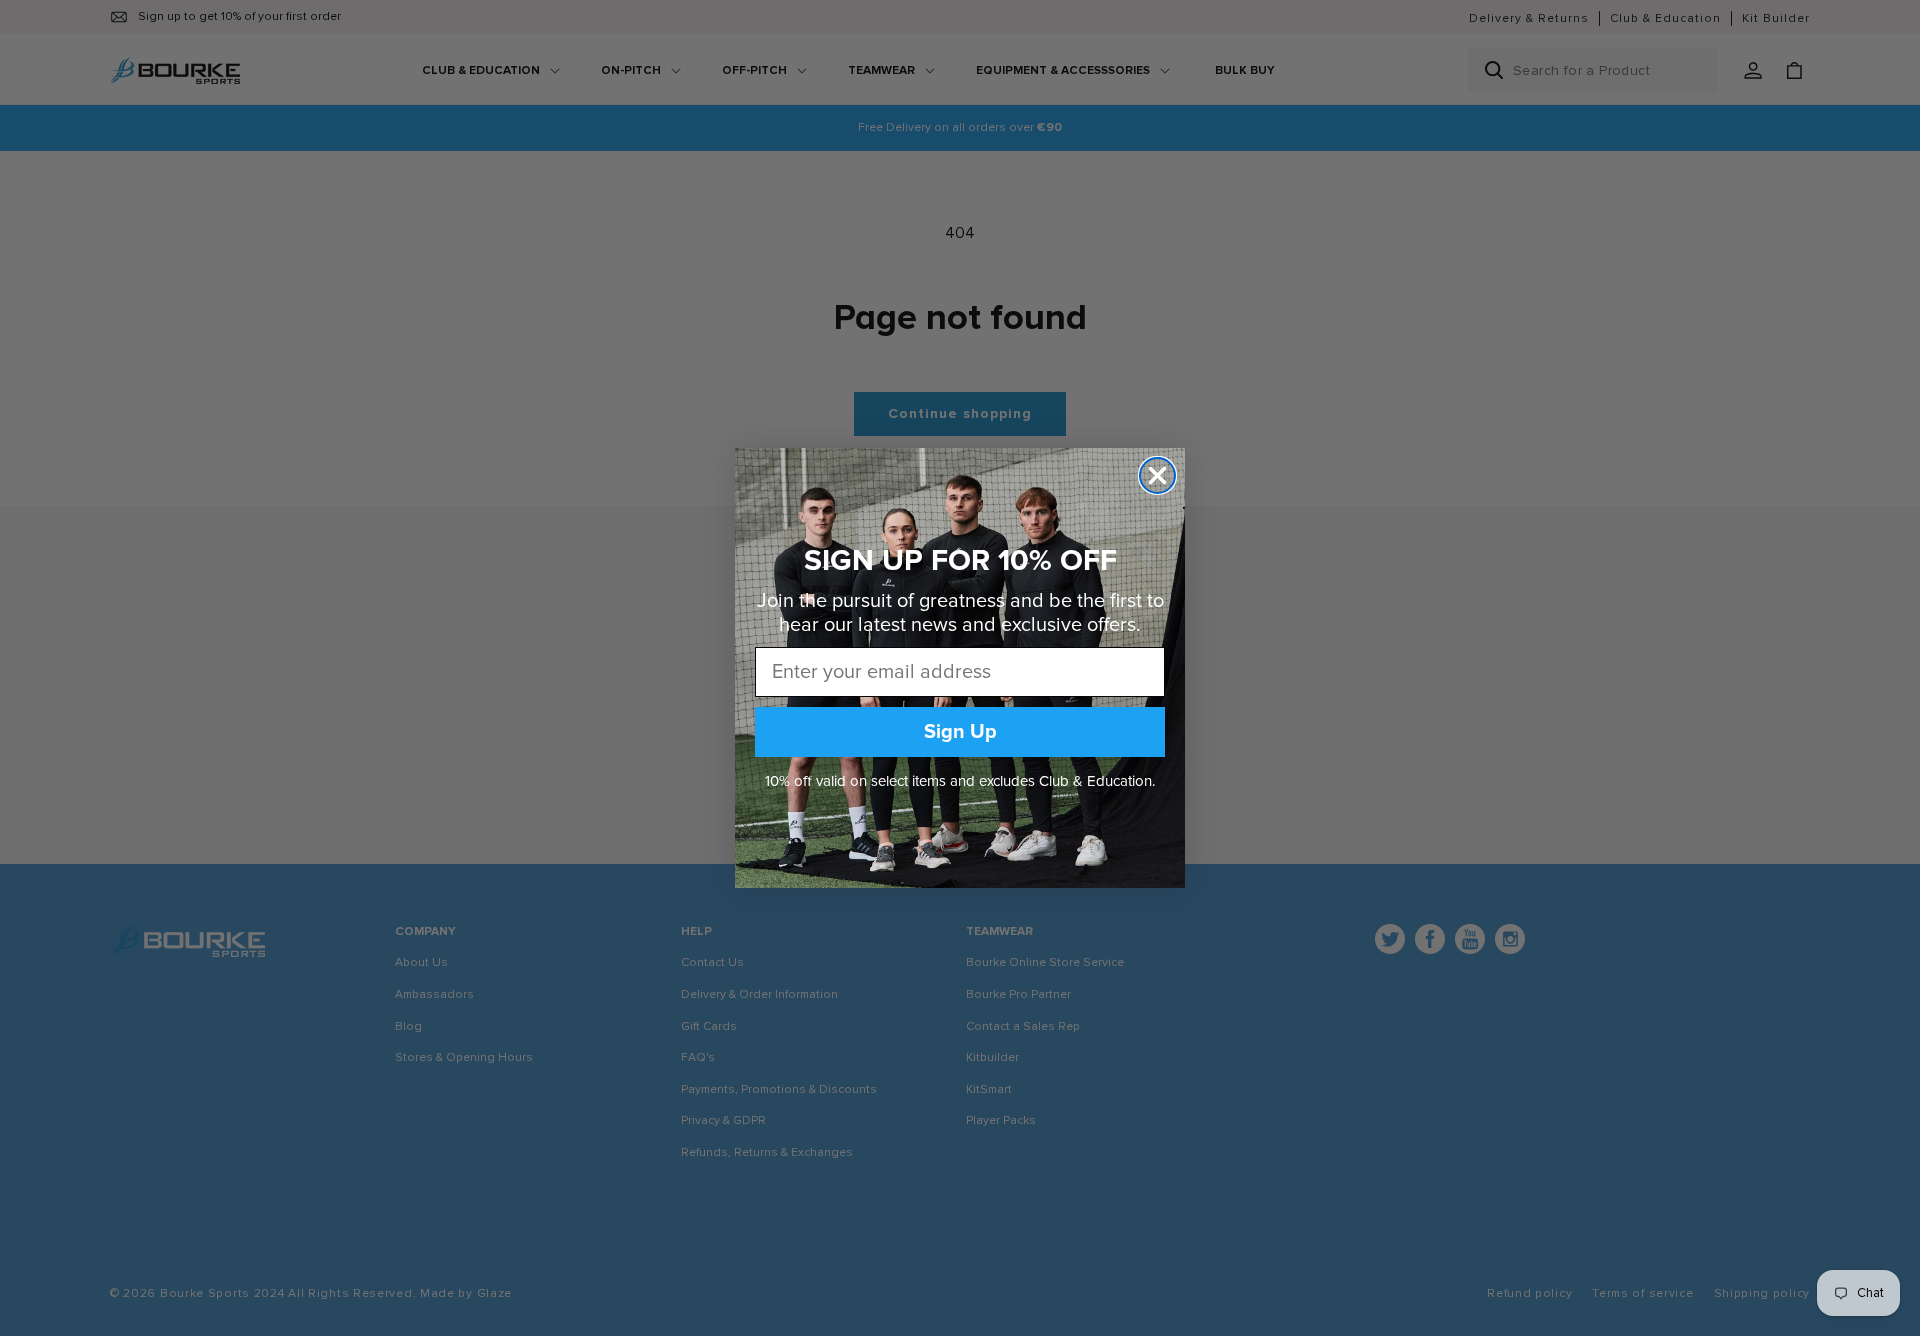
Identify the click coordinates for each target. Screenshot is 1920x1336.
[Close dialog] (1157, 475)
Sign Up (960, 732)
